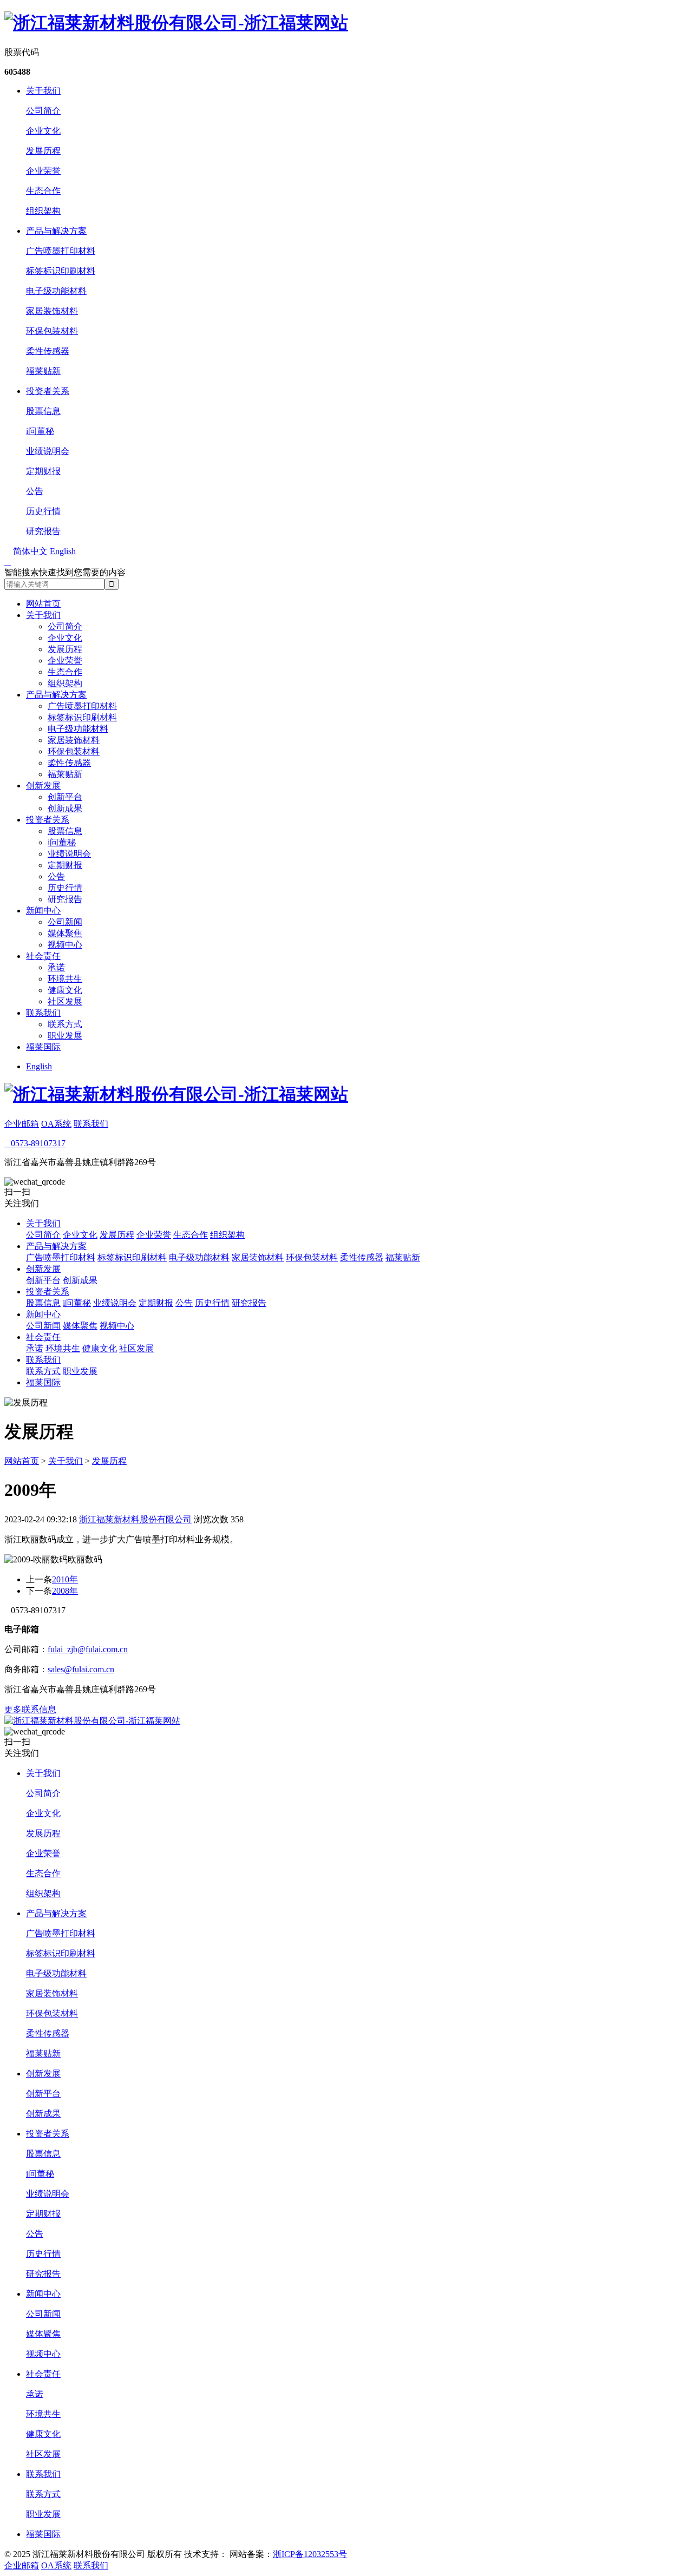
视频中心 (65, 945)
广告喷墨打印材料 (61, 251)
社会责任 (43, 956)
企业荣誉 (43, 171)
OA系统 (56, 1124)
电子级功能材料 (56, 291)
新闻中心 (43, 911)
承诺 (56, 967)
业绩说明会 (48, 451)
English (39, 1066)
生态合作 (43, 191)
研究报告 (43, 531)
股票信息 (43, 411)
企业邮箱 (22, 1124)
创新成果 (65, 808)
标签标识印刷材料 (61, 271)
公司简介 (43, 111)
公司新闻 (65, 922)
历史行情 (43, 511)
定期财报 (43, 471)
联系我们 (43, 1013)
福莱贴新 (43, 371)
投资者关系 (48, 391)
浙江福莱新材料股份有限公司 (135, 1519)
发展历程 (43, 151)
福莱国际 (43, 1047)
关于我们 (43, 91)
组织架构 (43, 211)
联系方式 (65, 1024)
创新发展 (43, 786)
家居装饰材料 (52, 311)
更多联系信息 (30, 1709)
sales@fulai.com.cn (81, 1669)
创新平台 (65, 797)
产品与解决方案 (56, 231)
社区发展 (65, 1001)
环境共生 (65, 979)
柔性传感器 (48, 351)
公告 (35, 491)
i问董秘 (40, 431)
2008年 (65, 1591)
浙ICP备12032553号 (310, 2554)
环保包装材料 (52, 331)
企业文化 (43, 131)
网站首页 (43, 604)
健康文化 (65, 990)
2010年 (65, 1579)
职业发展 (65, 1036)
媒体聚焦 (65, 933)
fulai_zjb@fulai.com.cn (88, 1649)
